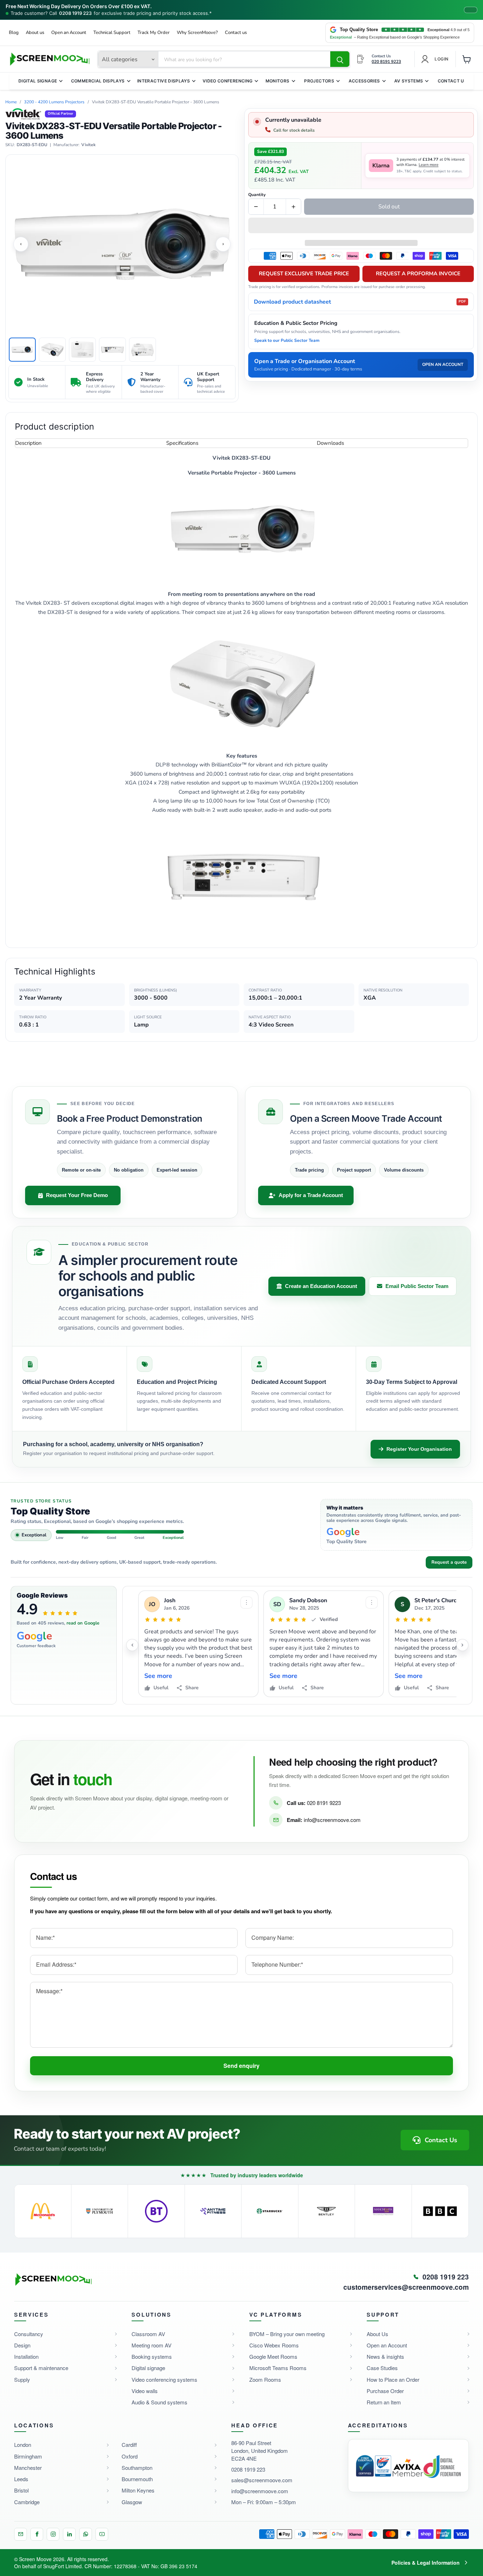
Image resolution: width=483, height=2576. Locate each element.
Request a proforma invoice (418, 274)
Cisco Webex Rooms (274, 2345)
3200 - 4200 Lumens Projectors (54, 102)
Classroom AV (148, 2334)
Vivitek (88, 145)
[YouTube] (102, 2534)
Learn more (429, 165)
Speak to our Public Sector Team (287, 340)
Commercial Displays (98, 81)
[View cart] (467, 59)
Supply (22, 2379)
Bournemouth (137, 2479)
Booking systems (152, 2356)
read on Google (83, 1623)
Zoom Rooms (265, 2379)
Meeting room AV (152, 2345)
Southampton (137, 2468)
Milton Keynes (138, 2490)
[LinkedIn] (69, 2534)
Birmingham (28, 2456)
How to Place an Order (393, 2379)
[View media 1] (22, 350)
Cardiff (129, 2445)
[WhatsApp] (86, 2534)
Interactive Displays (164, 81)
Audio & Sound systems (159, 2402)
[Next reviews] (462, 1645)
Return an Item (384, 2402)
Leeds (21, 2479)
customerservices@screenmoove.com (406, 2287)
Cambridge (27, 2502)
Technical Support (112, 33)
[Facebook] (37, 2534)
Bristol (21, 2490)
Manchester (28, 2468)
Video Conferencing (228, 81)
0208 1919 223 (75, 13)
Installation (26, 2356)
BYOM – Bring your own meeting (287, 2334)
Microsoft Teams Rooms (278, 2368)
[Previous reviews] (132, 1645)
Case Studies (382, 2368)
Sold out (389, 207)
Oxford (130, 2456)
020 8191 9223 (324, 1803)
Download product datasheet (360, 302)
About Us (377, 2334)
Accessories (364, 81)
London (23, 2445)
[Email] (21, 2534)
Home (11, 102)
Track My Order (154, 33)
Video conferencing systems (164, 2379)
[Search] (340, 59)
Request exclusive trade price (304, 274)
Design (22, 2345)
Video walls (145, 2391)
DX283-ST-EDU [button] (32, 145)
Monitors (278, 81)
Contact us (236, 33)
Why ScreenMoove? (197, 33)
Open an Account (69, 33)
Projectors (319, 81)
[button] (361, 226)
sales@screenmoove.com (262, 2480)
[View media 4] (112, 350)
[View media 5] (142, 350)
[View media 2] (52, 350)
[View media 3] (82, 350)
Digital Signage (38, 81)
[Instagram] (53, 2534)
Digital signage (148, 2368)
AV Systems (409, 81)
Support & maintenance (41, 2368)
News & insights (385, 2356)
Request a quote (449, 1562)
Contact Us (453, 81)
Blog (14, 33)
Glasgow (132, 2502)
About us (35, 33)
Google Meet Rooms (273, 2356)
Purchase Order (385, 2391)
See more (158, 1676)
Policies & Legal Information (426, 2563)
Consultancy (29, 2334)
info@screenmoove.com (332, 1820)
